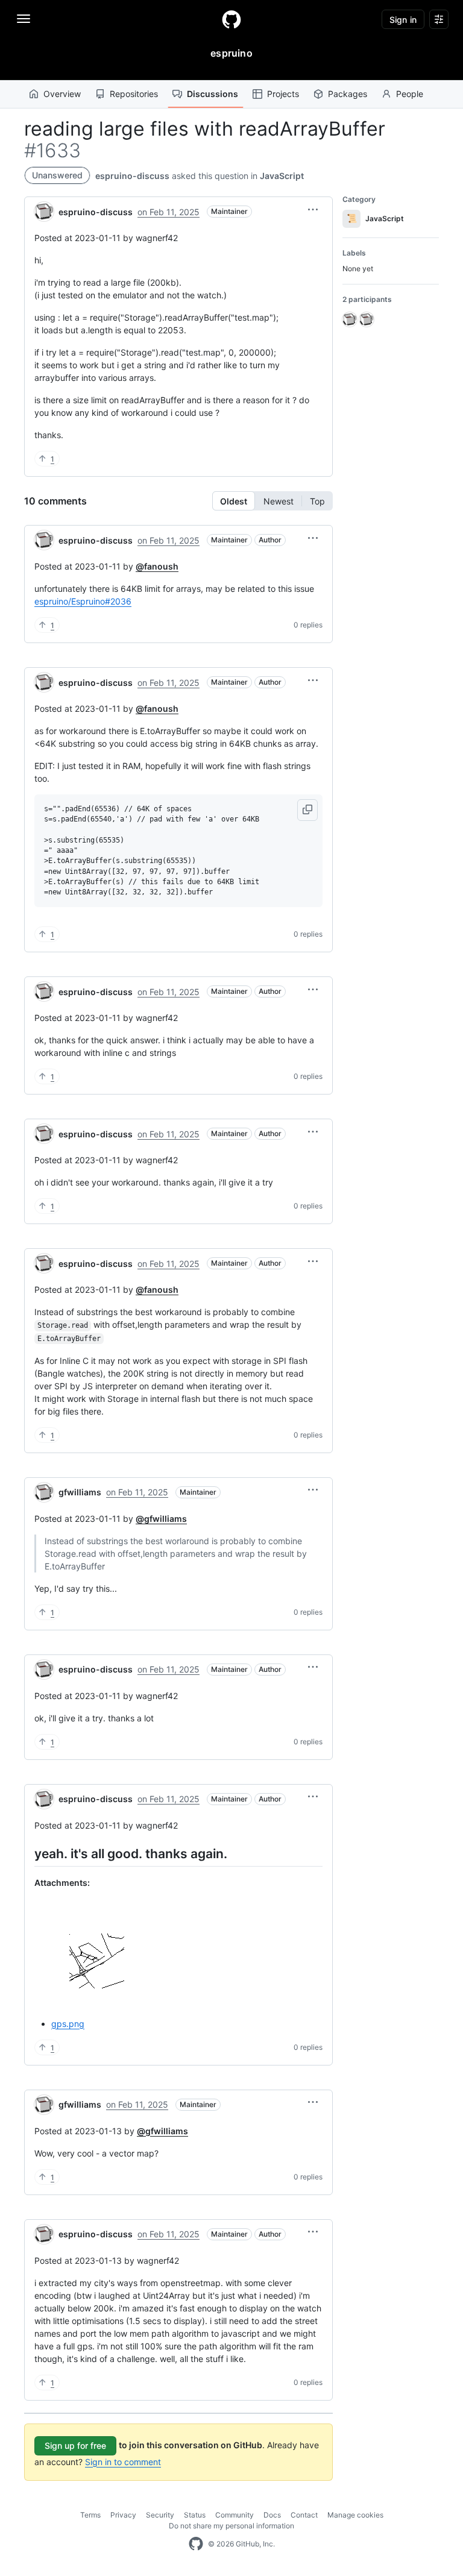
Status (195, 2515)
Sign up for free (75, 2446)
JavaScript (282, 176)
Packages (348, 94)
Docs (272, 2515)
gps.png (68, 2024)
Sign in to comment (123, 2462)
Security (160, 2515)
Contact (304, 2515)
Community (235, 2515)
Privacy (123, 2515)
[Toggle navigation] (24, 19)
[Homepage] (231, 19)
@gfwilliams (161, 1519)
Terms (90, 2515)
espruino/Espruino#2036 (83, 601)
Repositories (134, 94)
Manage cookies (355, 2515)
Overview (62, 94)
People (410, 94)
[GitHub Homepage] (196, 2544)
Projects (283, 94)
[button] (313, 210)
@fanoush (157, 566)
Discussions (213, 94)
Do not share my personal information (231, 2526)
